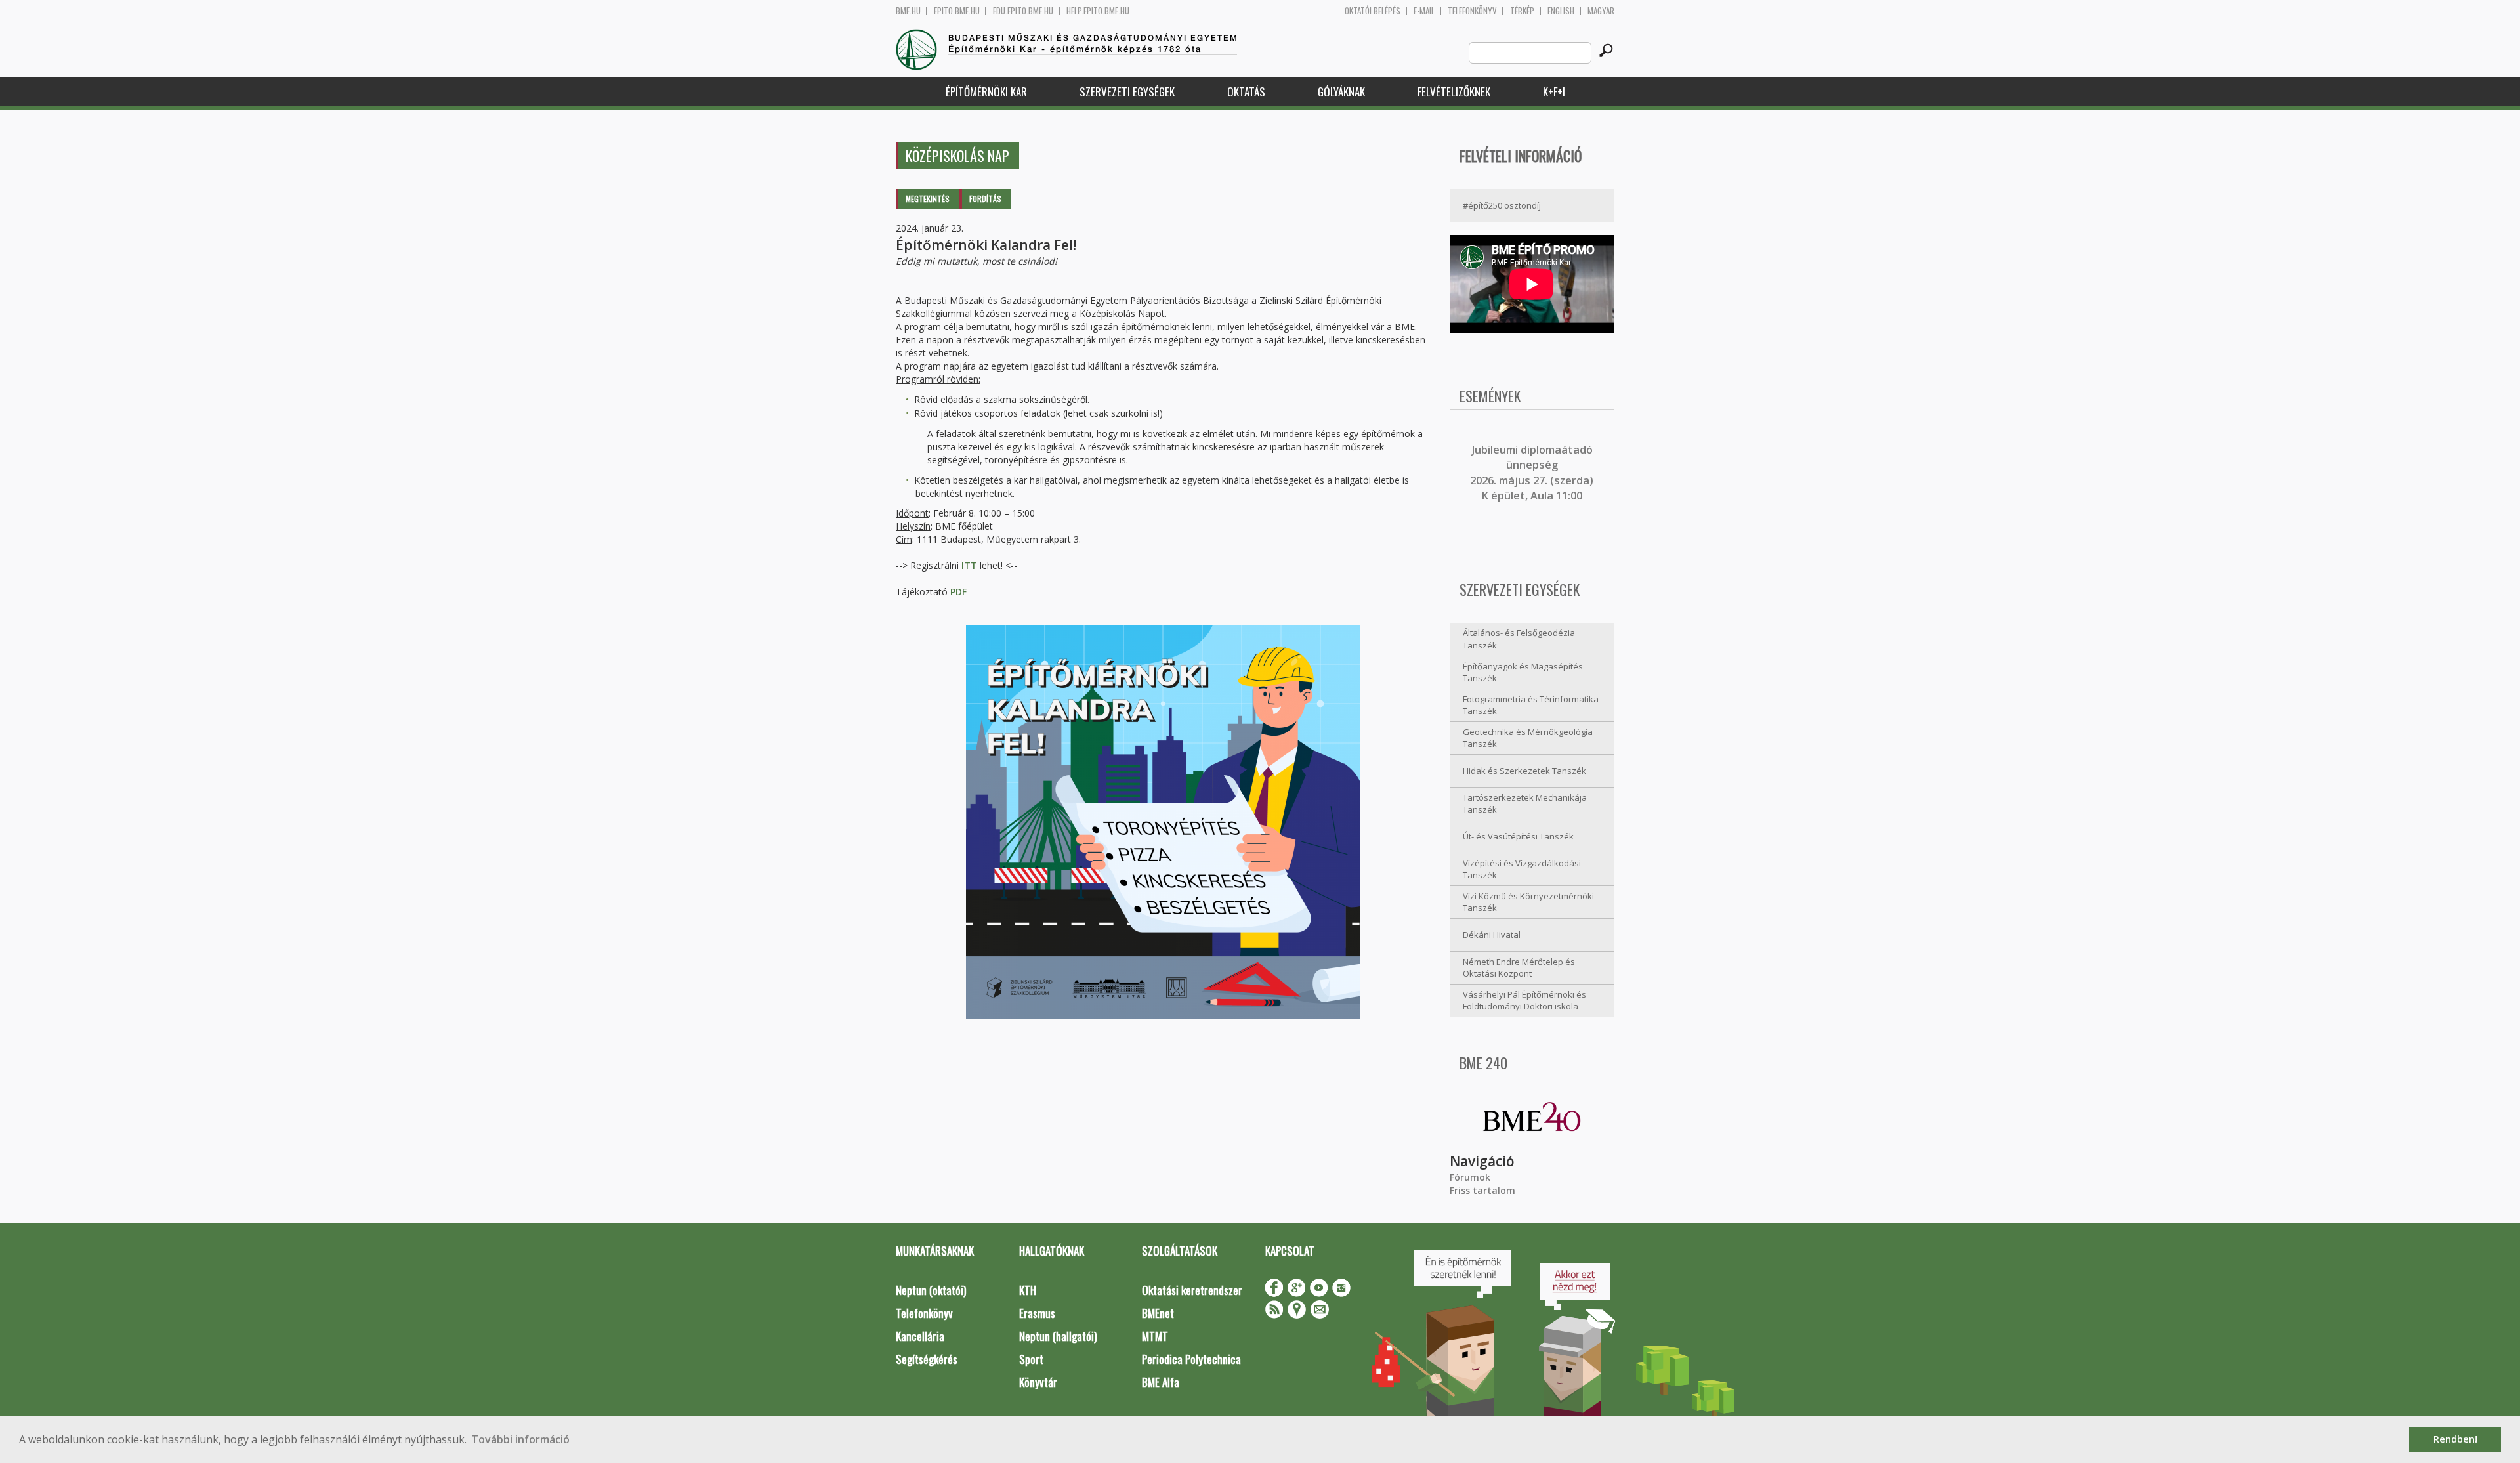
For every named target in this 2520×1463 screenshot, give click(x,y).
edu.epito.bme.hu (1023, 11)
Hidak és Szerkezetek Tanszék (1524, 771)
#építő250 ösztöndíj (1502, 205)
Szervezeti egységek (1127, 92)
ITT (971, 565)
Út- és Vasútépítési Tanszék (1518, 836)
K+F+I (1554, 92)
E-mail (1424, 11)
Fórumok (1470, 1177)
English (1561, 11)
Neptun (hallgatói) (1058, 1336)
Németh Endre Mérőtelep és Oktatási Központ (1519, 968)
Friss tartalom (1482, 1190)
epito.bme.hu (957, 11)
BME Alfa (1161, 1382)
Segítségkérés (927, 1359)
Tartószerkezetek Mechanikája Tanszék (1525, 804)
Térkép (1522, 11)
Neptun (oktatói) (931, 1290)
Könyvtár (1038, 1382)
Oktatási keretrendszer (1192, 1290)
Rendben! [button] (2455, 1439)
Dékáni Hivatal (1492, 935)
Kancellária (920, 1336)
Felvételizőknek (1454, 92)
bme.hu (908, 11)
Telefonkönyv (1472, 11)
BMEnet (1158, 1313)
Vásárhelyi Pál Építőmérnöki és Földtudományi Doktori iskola (1524, 1001)
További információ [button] (520, 1439)
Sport (1031, 1359)
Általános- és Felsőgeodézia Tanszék (1519, 639)
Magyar (1601, 11)
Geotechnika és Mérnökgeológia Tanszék (1528, 738)
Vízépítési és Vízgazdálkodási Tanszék (1522, 869)
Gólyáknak (1341, 92)
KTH (1028, 1290)
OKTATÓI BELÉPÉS (1373, 11)
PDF (958, 592)
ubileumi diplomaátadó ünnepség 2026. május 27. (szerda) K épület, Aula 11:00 (1532, 473)
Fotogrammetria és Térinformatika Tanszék (1531, 705)
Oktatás (1246, 92)
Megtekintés (928, 199)
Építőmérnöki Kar (986, 92)
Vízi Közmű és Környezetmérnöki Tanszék (1528, 902)
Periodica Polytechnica (1191, 1359)
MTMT (1155, 1336)
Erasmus (1037, 1313)
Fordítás (985, 199)
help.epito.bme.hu (1098, 11)
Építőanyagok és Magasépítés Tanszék (1523, 672)
